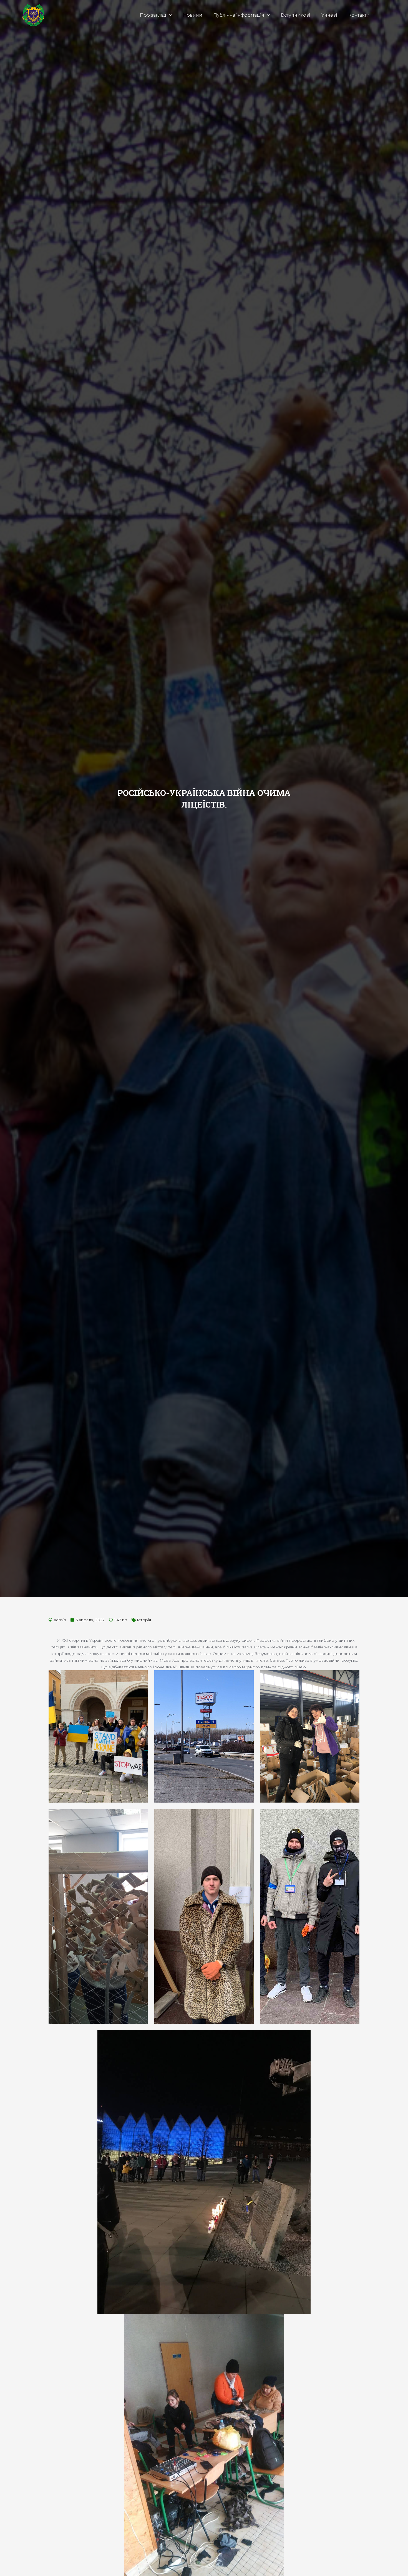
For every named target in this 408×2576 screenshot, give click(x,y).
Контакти (359, 15)
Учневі (329, 15)
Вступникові (296, 15)
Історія (144, 1620)
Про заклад (153, 15)
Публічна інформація (239, 15)
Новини (193, 15)
